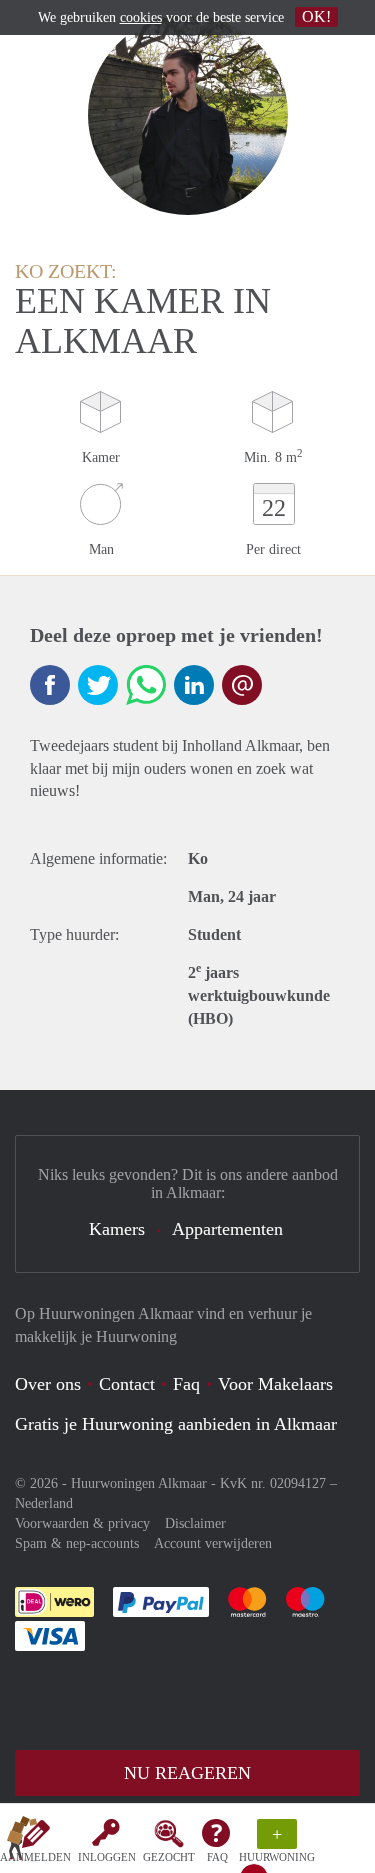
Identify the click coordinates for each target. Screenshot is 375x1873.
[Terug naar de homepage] (22, 1842)
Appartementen (227, 1229)
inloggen (107, 1857)
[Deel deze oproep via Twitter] (98, 685)
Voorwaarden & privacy (82, 1523)
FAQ (217, 1857)
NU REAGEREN (187, 1773)
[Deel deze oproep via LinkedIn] (194, 685)
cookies (141, 17)
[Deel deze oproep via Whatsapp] (146, 685)
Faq (186, 1384)
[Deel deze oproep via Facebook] (50, 685)
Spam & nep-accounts (77, 1543)
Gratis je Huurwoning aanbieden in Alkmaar (176, 1424)
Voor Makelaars (275, 1384)
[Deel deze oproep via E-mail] (242, 685)
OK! (316, 16)
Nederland (44, 1503)
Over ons (48, 1384)
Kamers (117, 1229)
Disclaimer (195, 1523)
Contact (127, 1384)
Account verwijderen (213, 1543)
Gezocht (169, 1857)
